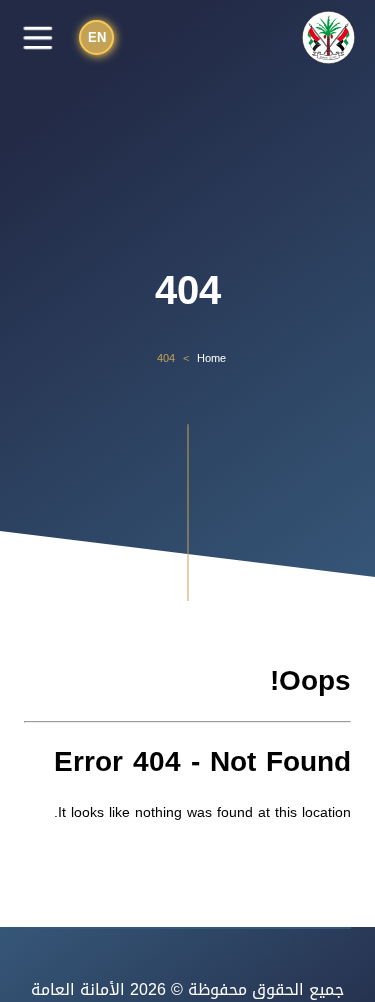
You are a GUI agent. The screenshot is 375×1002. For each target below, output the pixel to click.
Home (211, 359)
